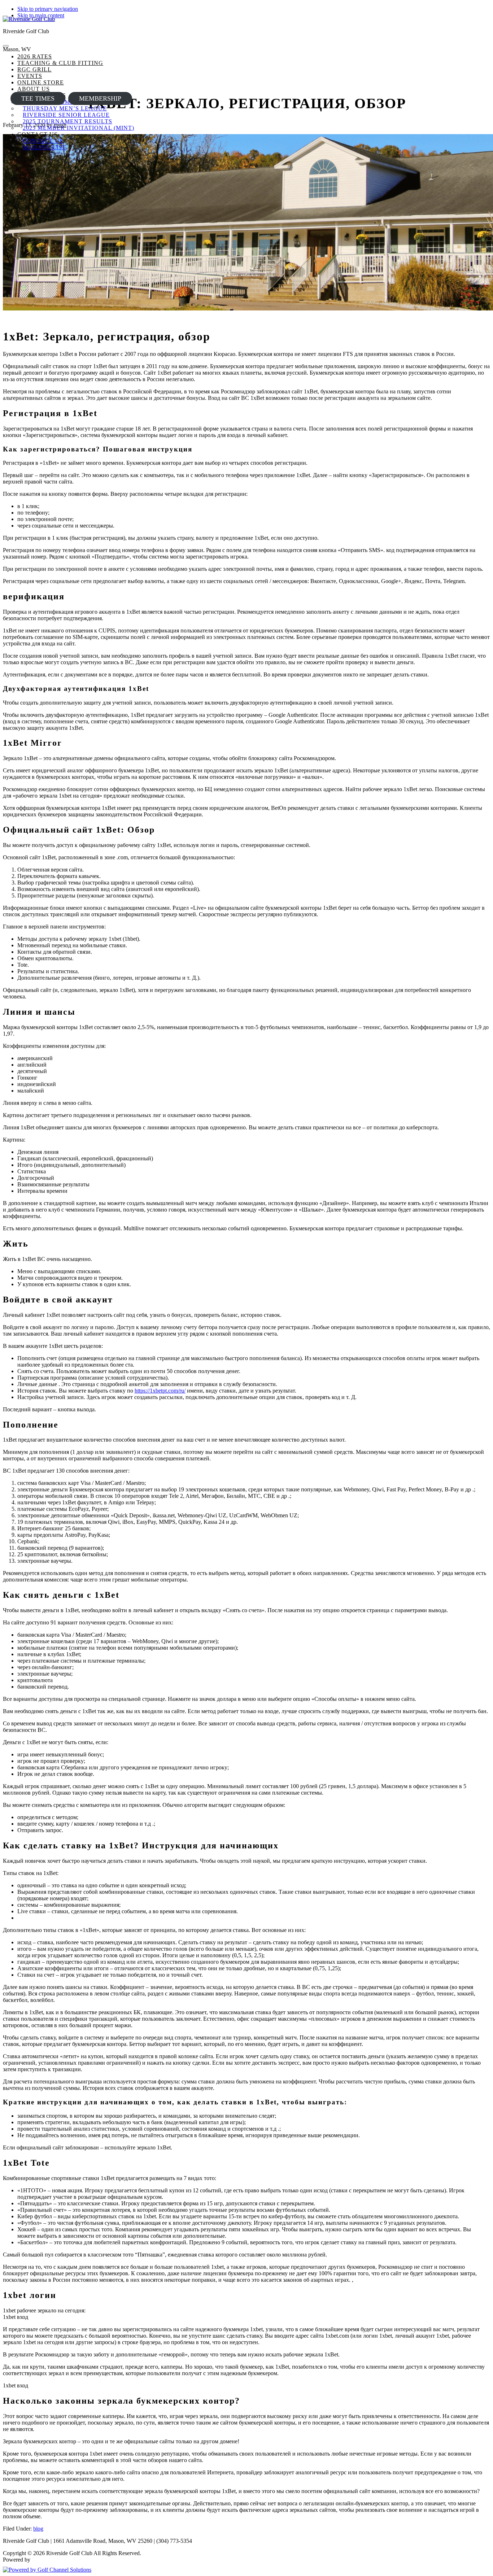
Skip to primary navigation (48, 9)
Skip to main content (41, 15)
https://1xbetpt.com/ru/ (160, 1391)
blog (38, 2529)
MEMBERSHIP (100, 98)
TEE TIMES (38, 98)
